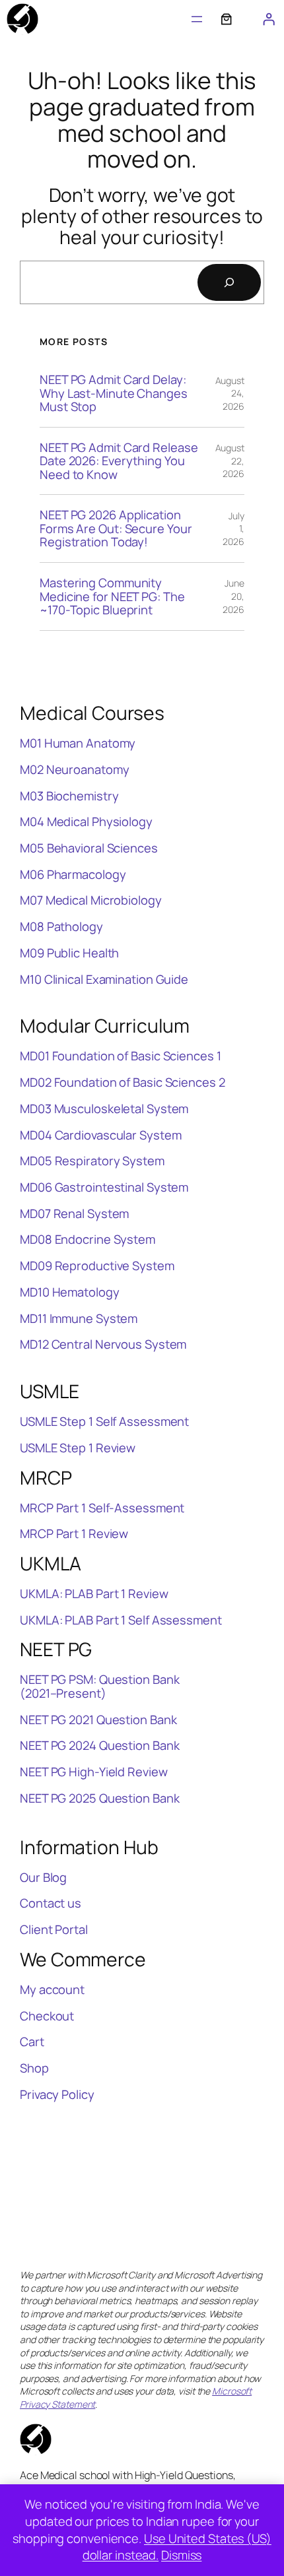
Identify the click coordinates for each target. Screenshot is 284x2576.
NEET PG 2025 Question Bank (99, 1798)
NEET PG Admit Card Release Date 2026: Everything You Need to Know (119, 461)
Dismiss (181, 2555)
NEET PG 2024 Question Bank (99, 1746)
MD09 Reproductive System (97, 1266)
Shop (34, 2068)
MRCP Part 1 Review (74, 1534)
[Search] (229, 282)
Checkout (47, 2016)
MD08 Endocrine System (88, 1240)
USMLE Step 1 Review (78, 1448)
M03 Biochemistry (69, 796)
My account (52, 1990)
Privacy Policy (57, 2095)
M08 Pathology (61, 927)
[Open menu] (197, 19)
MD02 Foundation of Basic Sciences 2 (123, 1082)
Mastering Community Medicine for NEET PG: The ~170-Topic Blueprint (112, 596)
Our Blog (43, 1878)
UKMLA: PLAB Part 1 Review (94, 1594)
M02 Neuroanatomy (74, 770)
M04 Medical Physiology (86, 822)
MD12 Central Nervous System (103, 1344)
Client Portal (54, 1930)
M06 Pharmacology (73, 875)
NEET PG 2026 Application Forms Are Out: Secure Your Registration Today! (116, 529)
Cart (32, 2042)
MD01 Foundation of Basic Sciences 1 (121, 1056)
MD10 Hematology (70, 1292)
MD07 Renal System (74, 1214)
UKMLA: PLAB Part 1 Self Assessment (121, 1620)
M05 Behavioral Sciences (89, 848)
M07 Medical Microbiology (91, 900)
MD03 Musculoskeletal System (104, 1109)
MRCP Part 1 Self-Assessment (102, 1508)
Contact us (51, 1903)
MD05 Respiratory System (92, 1161)
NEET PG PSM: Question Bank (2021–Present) (99, 1686)
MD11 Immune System (79, 1319)
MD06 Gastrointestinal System (104, 1187)
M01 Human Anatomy (78, 743)
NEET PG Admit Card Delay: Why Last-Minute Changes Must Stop (114, 393)
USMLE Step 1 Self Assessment (104, 1422)
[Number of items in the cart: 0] (227, 19)
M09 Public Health (69, 953)
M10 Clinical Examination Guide (104, 980)
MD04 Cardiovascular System (100, 1135)
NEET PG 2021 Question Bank (98, 1720)
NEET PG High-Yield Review (94, 1772)
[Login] (269, 19)
